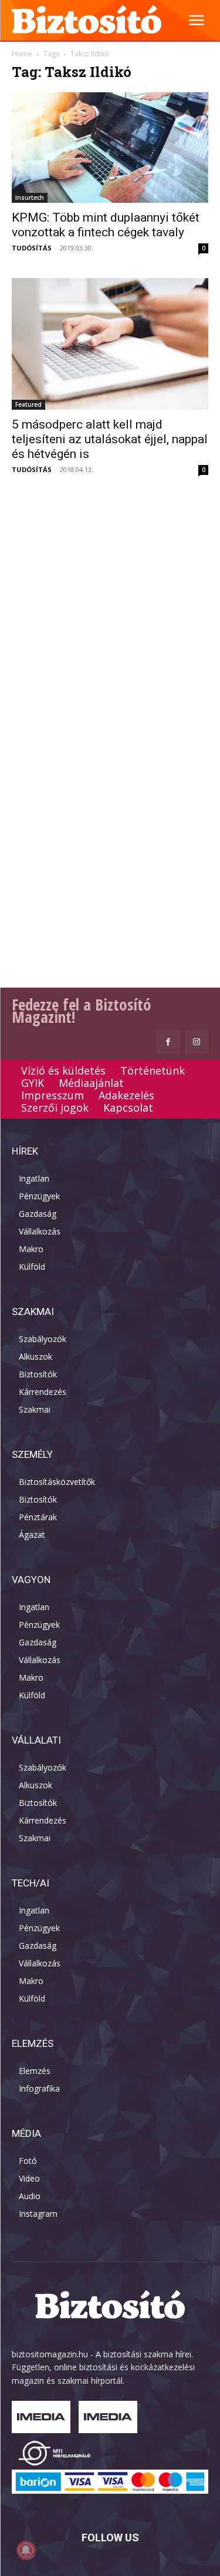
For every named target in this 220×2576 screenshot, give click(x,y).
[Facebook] (168, 1042)
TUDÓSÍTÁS (32, 248)
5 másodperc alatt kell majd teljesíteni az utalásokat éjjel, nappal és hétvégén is (110, 439)
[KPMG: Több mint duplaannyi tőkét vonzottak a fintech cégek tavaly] (110, 148)
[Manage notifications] (26, 2550)
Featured (28, 404)
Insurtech (30, 198)
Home (22, 54)
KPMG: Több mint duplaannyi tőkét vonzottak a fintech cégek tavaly (106, 225)
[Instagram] (197, 1042)
